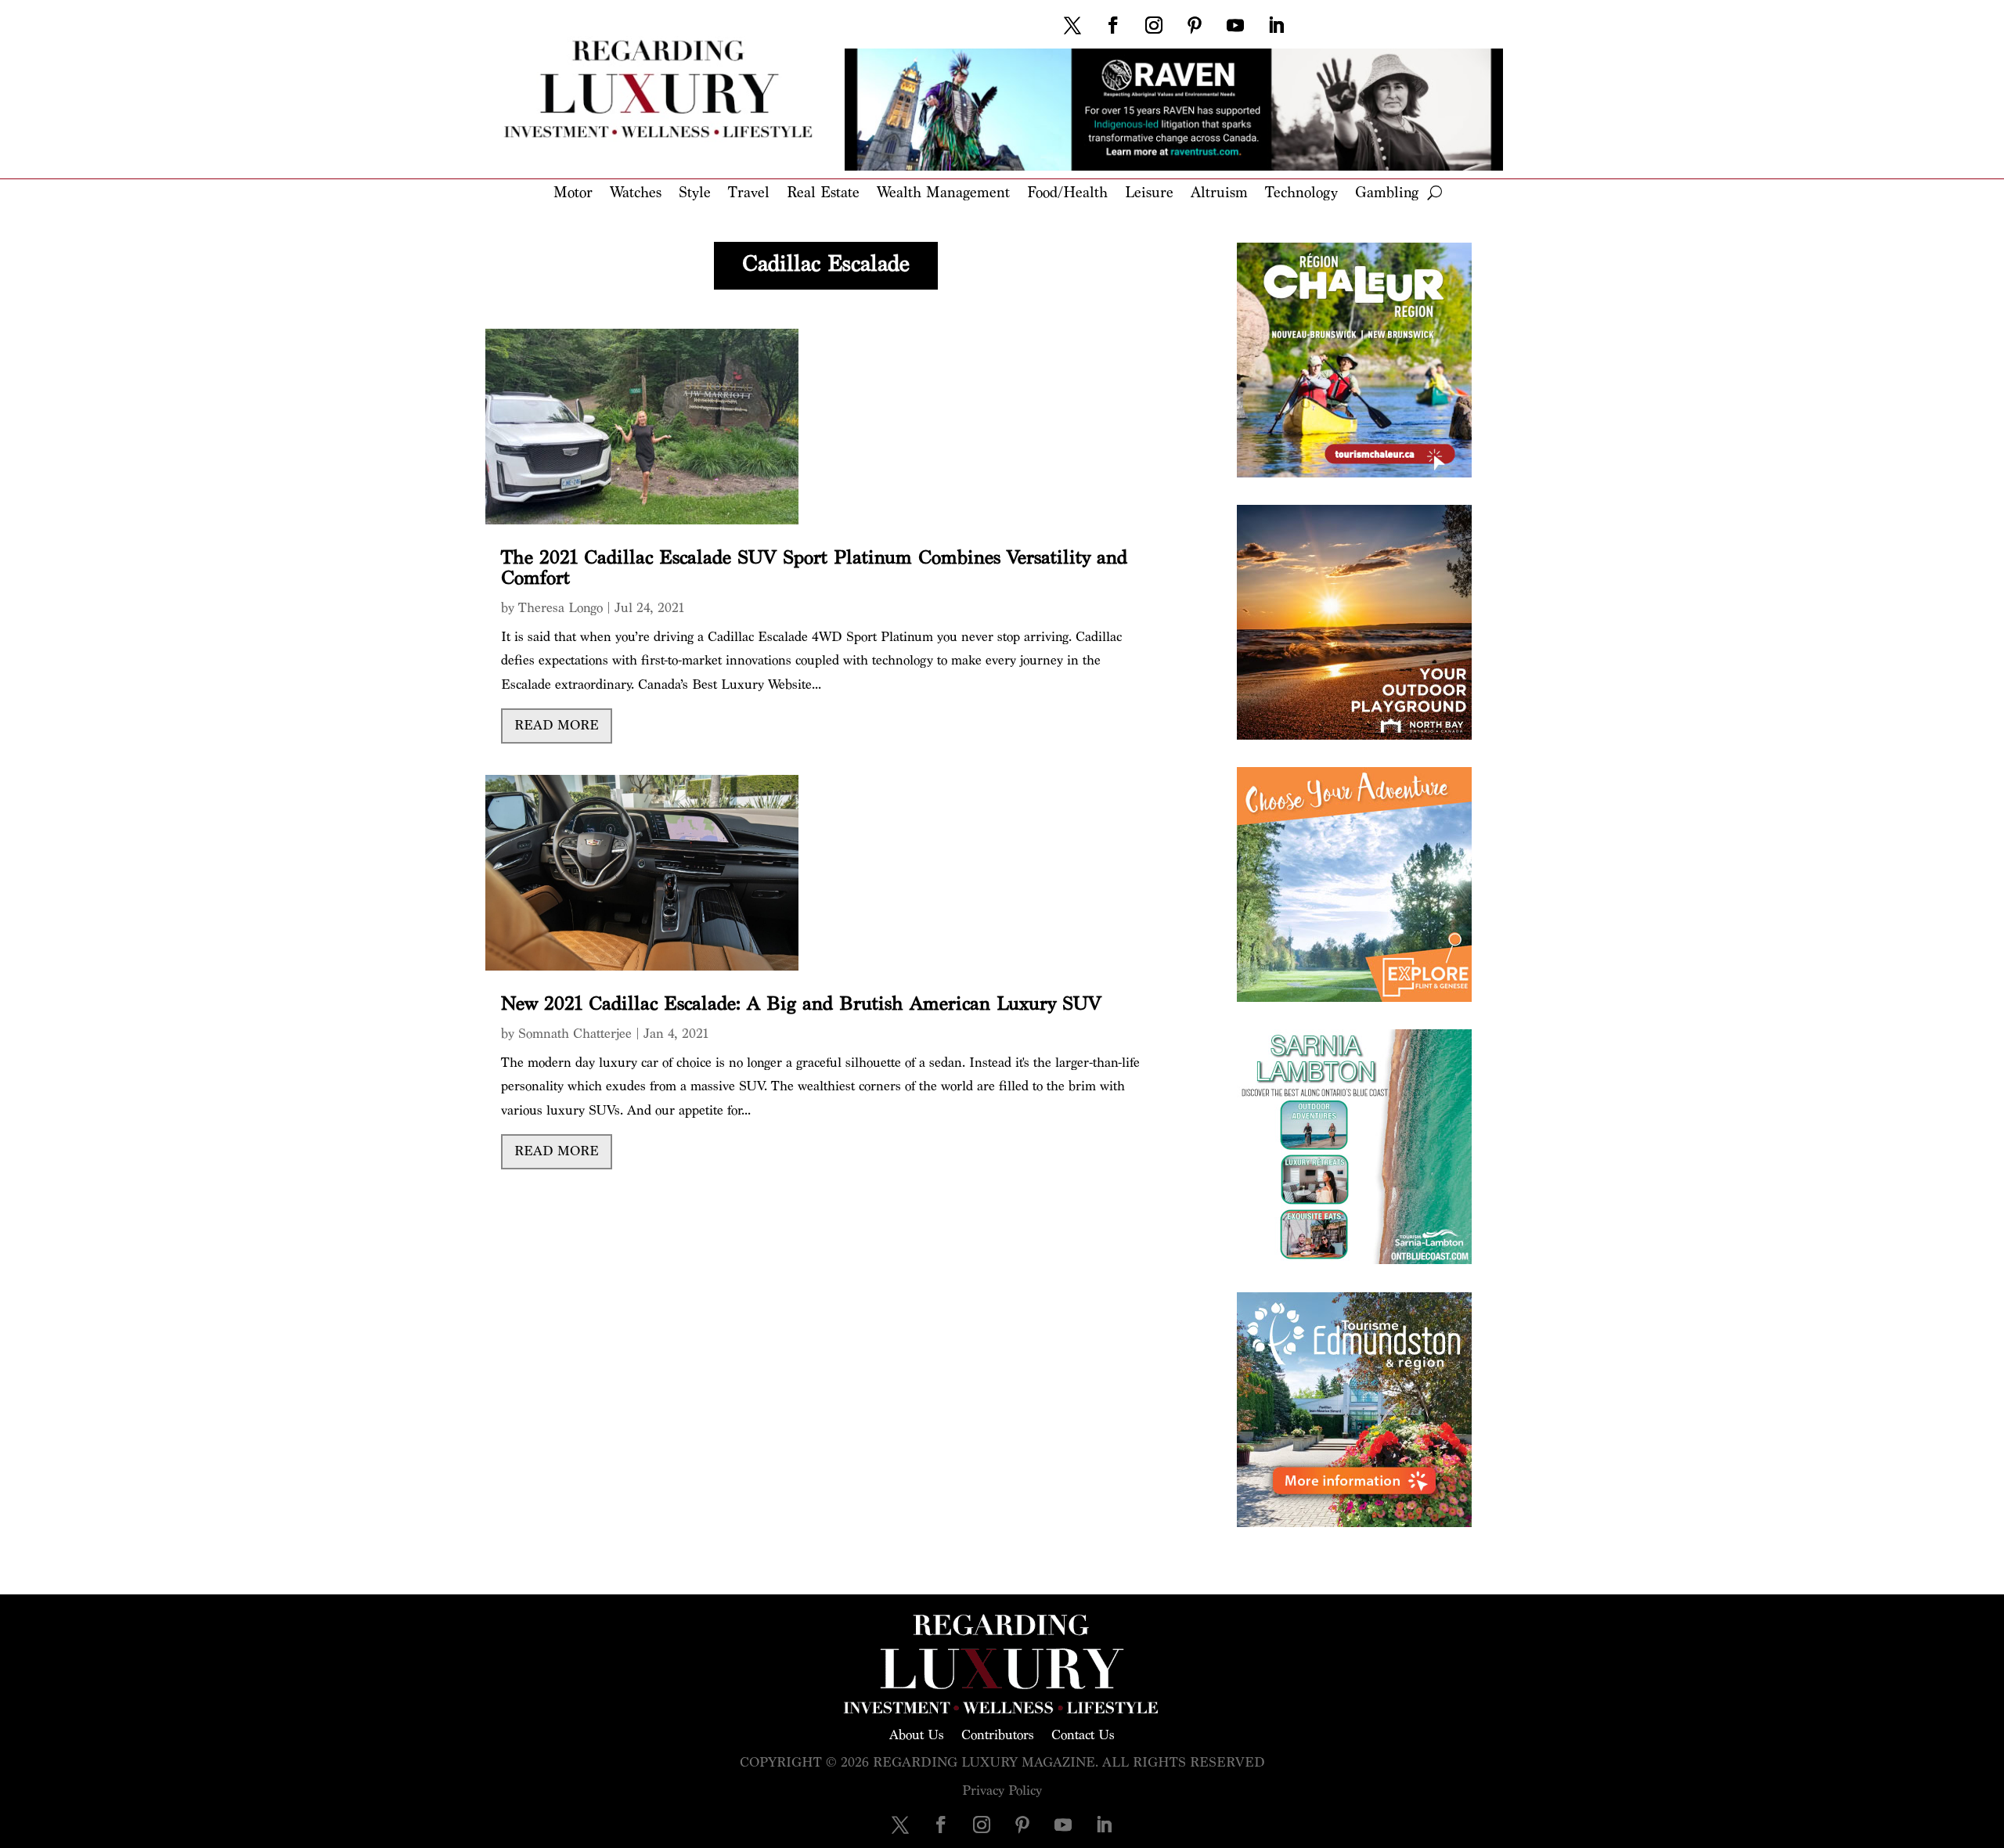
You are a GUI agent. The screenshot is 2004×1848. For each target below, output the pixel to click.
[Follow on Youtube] (1235, 25)
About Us (917, 1734)
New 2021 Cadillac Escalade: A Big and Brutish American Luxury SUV (801, 1004)
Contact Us (1083, 1734)
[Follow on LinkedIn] (1276, 25)
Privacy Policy (1002, 1790)
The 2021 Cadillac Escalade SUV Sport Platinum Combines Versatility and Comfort (814, 568)
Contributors (998, 1734)
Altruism (1219, 194)
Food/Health (1067, 194)
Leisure (1149, 194)
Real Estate (823, 194)
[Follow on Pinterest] (1195, 25)
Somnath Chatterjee (575, 1034)
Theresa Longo (560, 608)
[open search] (1435, 193)
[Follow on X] (1072, 25)
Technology (1301, 194)
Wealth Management (943, 194)
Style (695, 194)
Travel (749, 194)
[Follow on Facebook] (1113, 25)
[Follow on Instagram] (1154, 25)
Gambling (1387, 194)
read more (557, 725)
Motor (573, 194)
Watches (636, 194)
